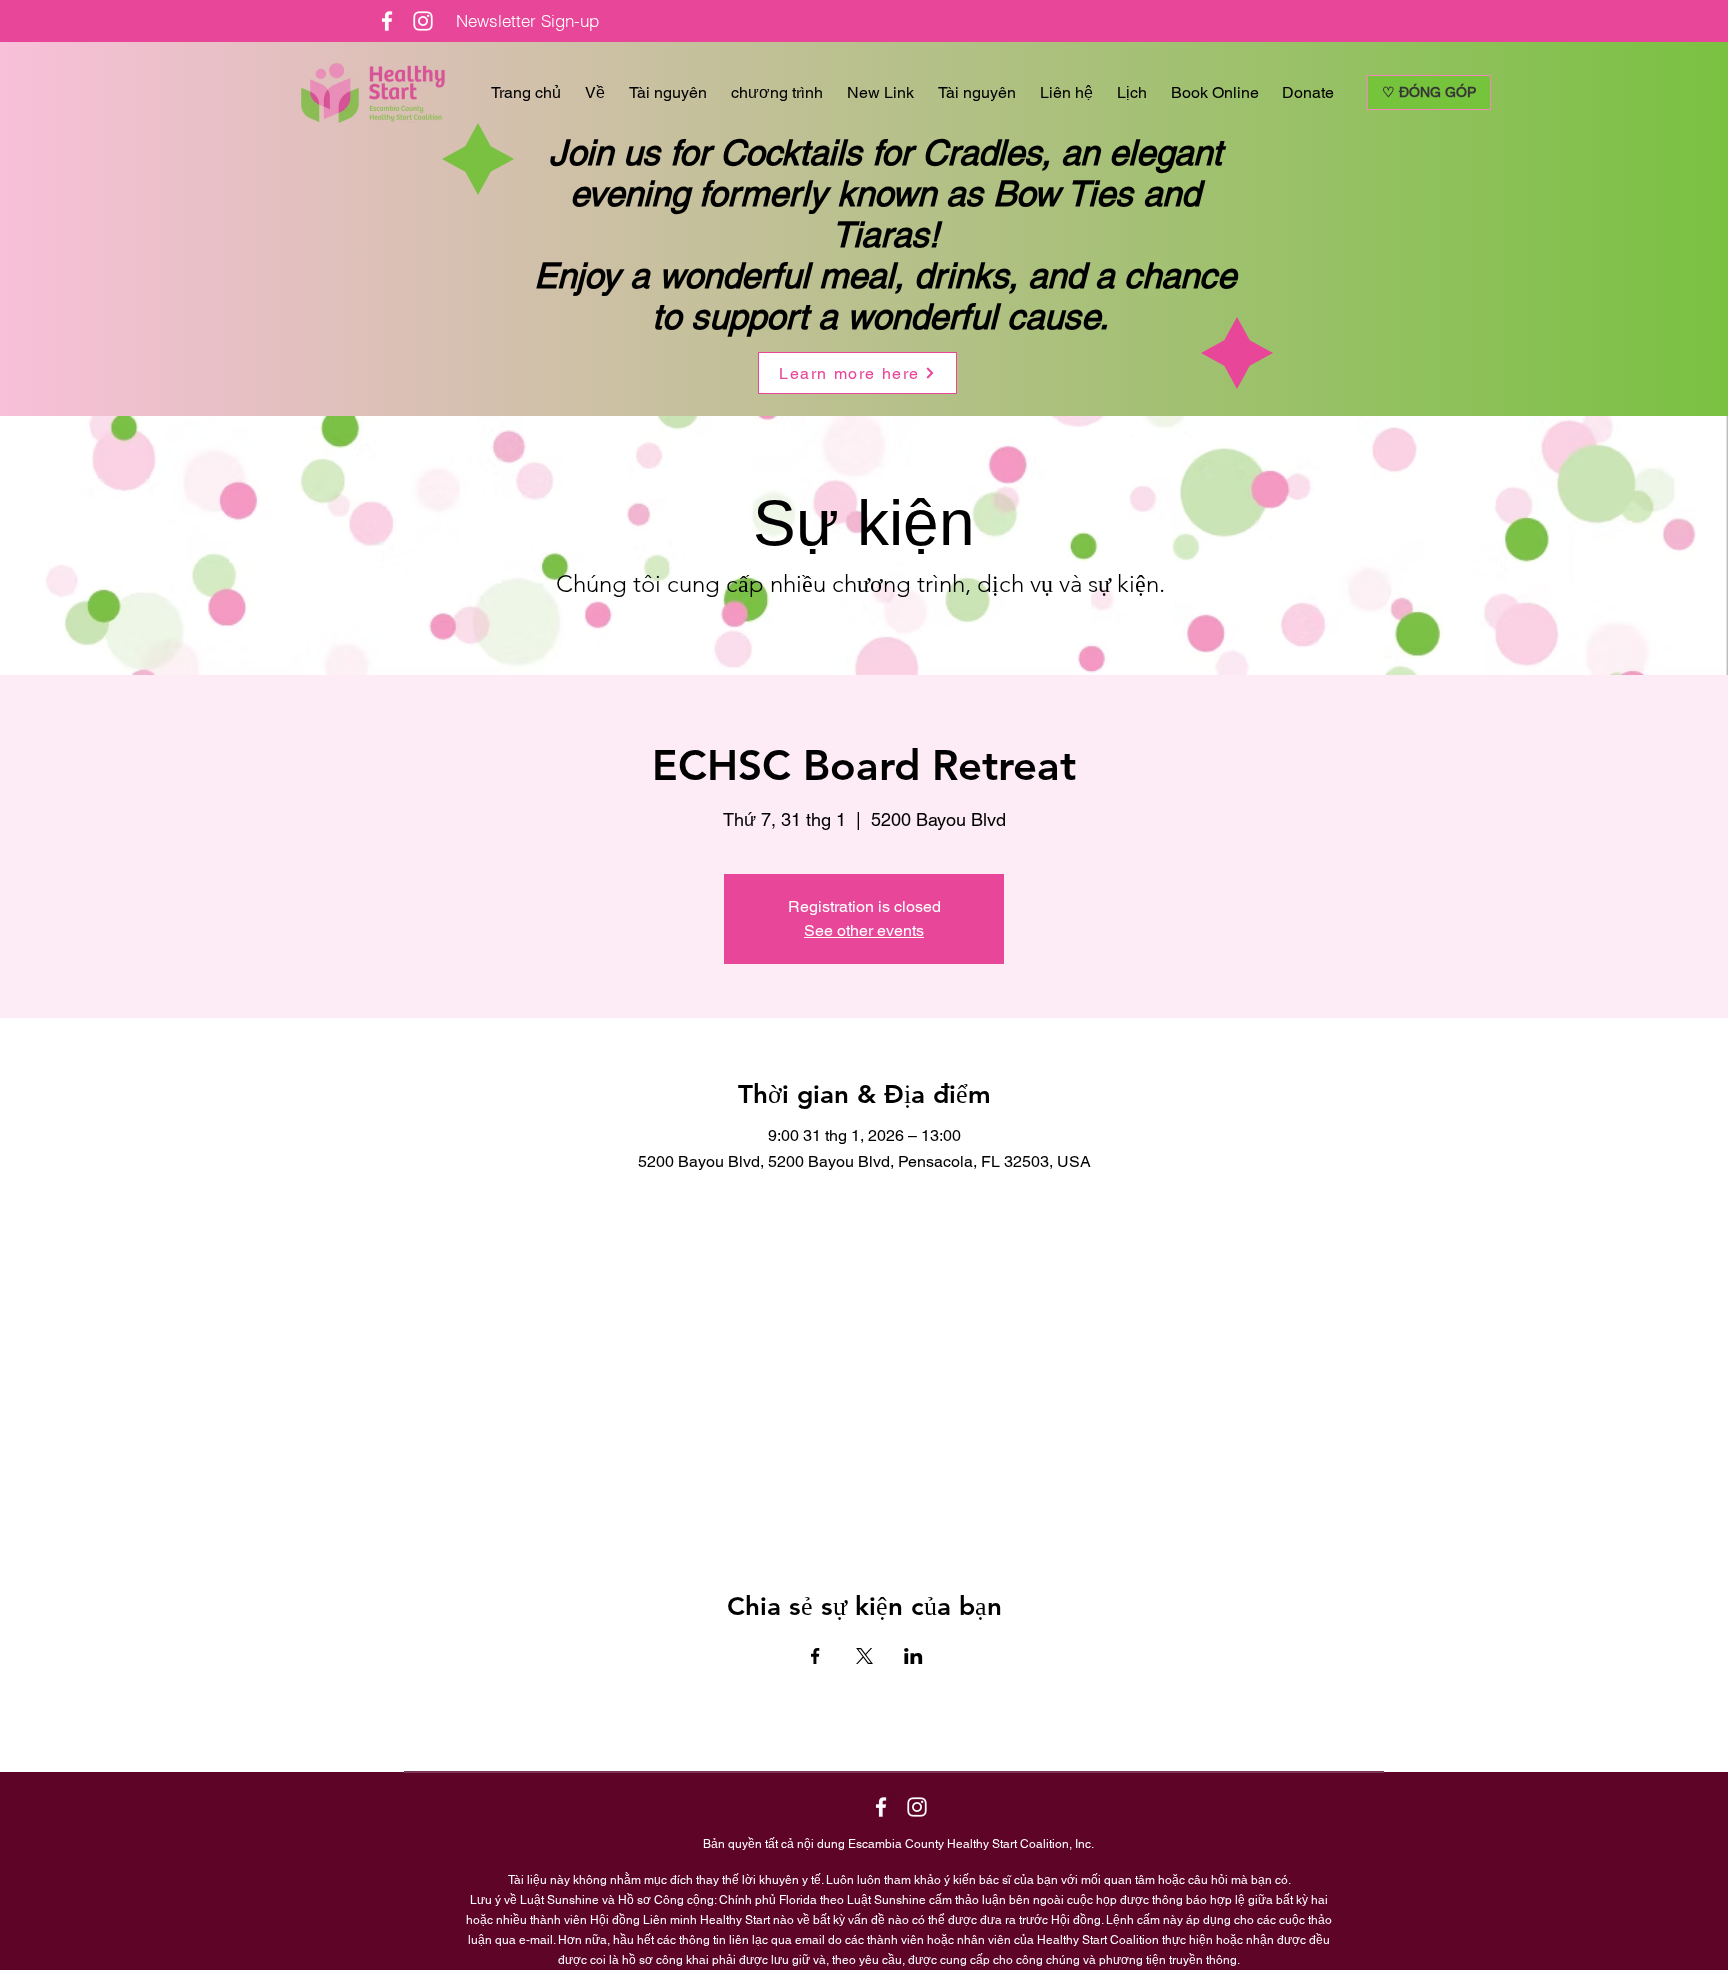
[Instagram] (423, 21)
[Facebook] (387, 21)
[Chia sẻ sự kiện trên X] (864, 1656)
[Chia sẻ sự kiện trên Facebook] (815, 1656)
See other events (864, 930)
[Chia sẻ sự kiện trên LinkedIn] (913, 1656)
